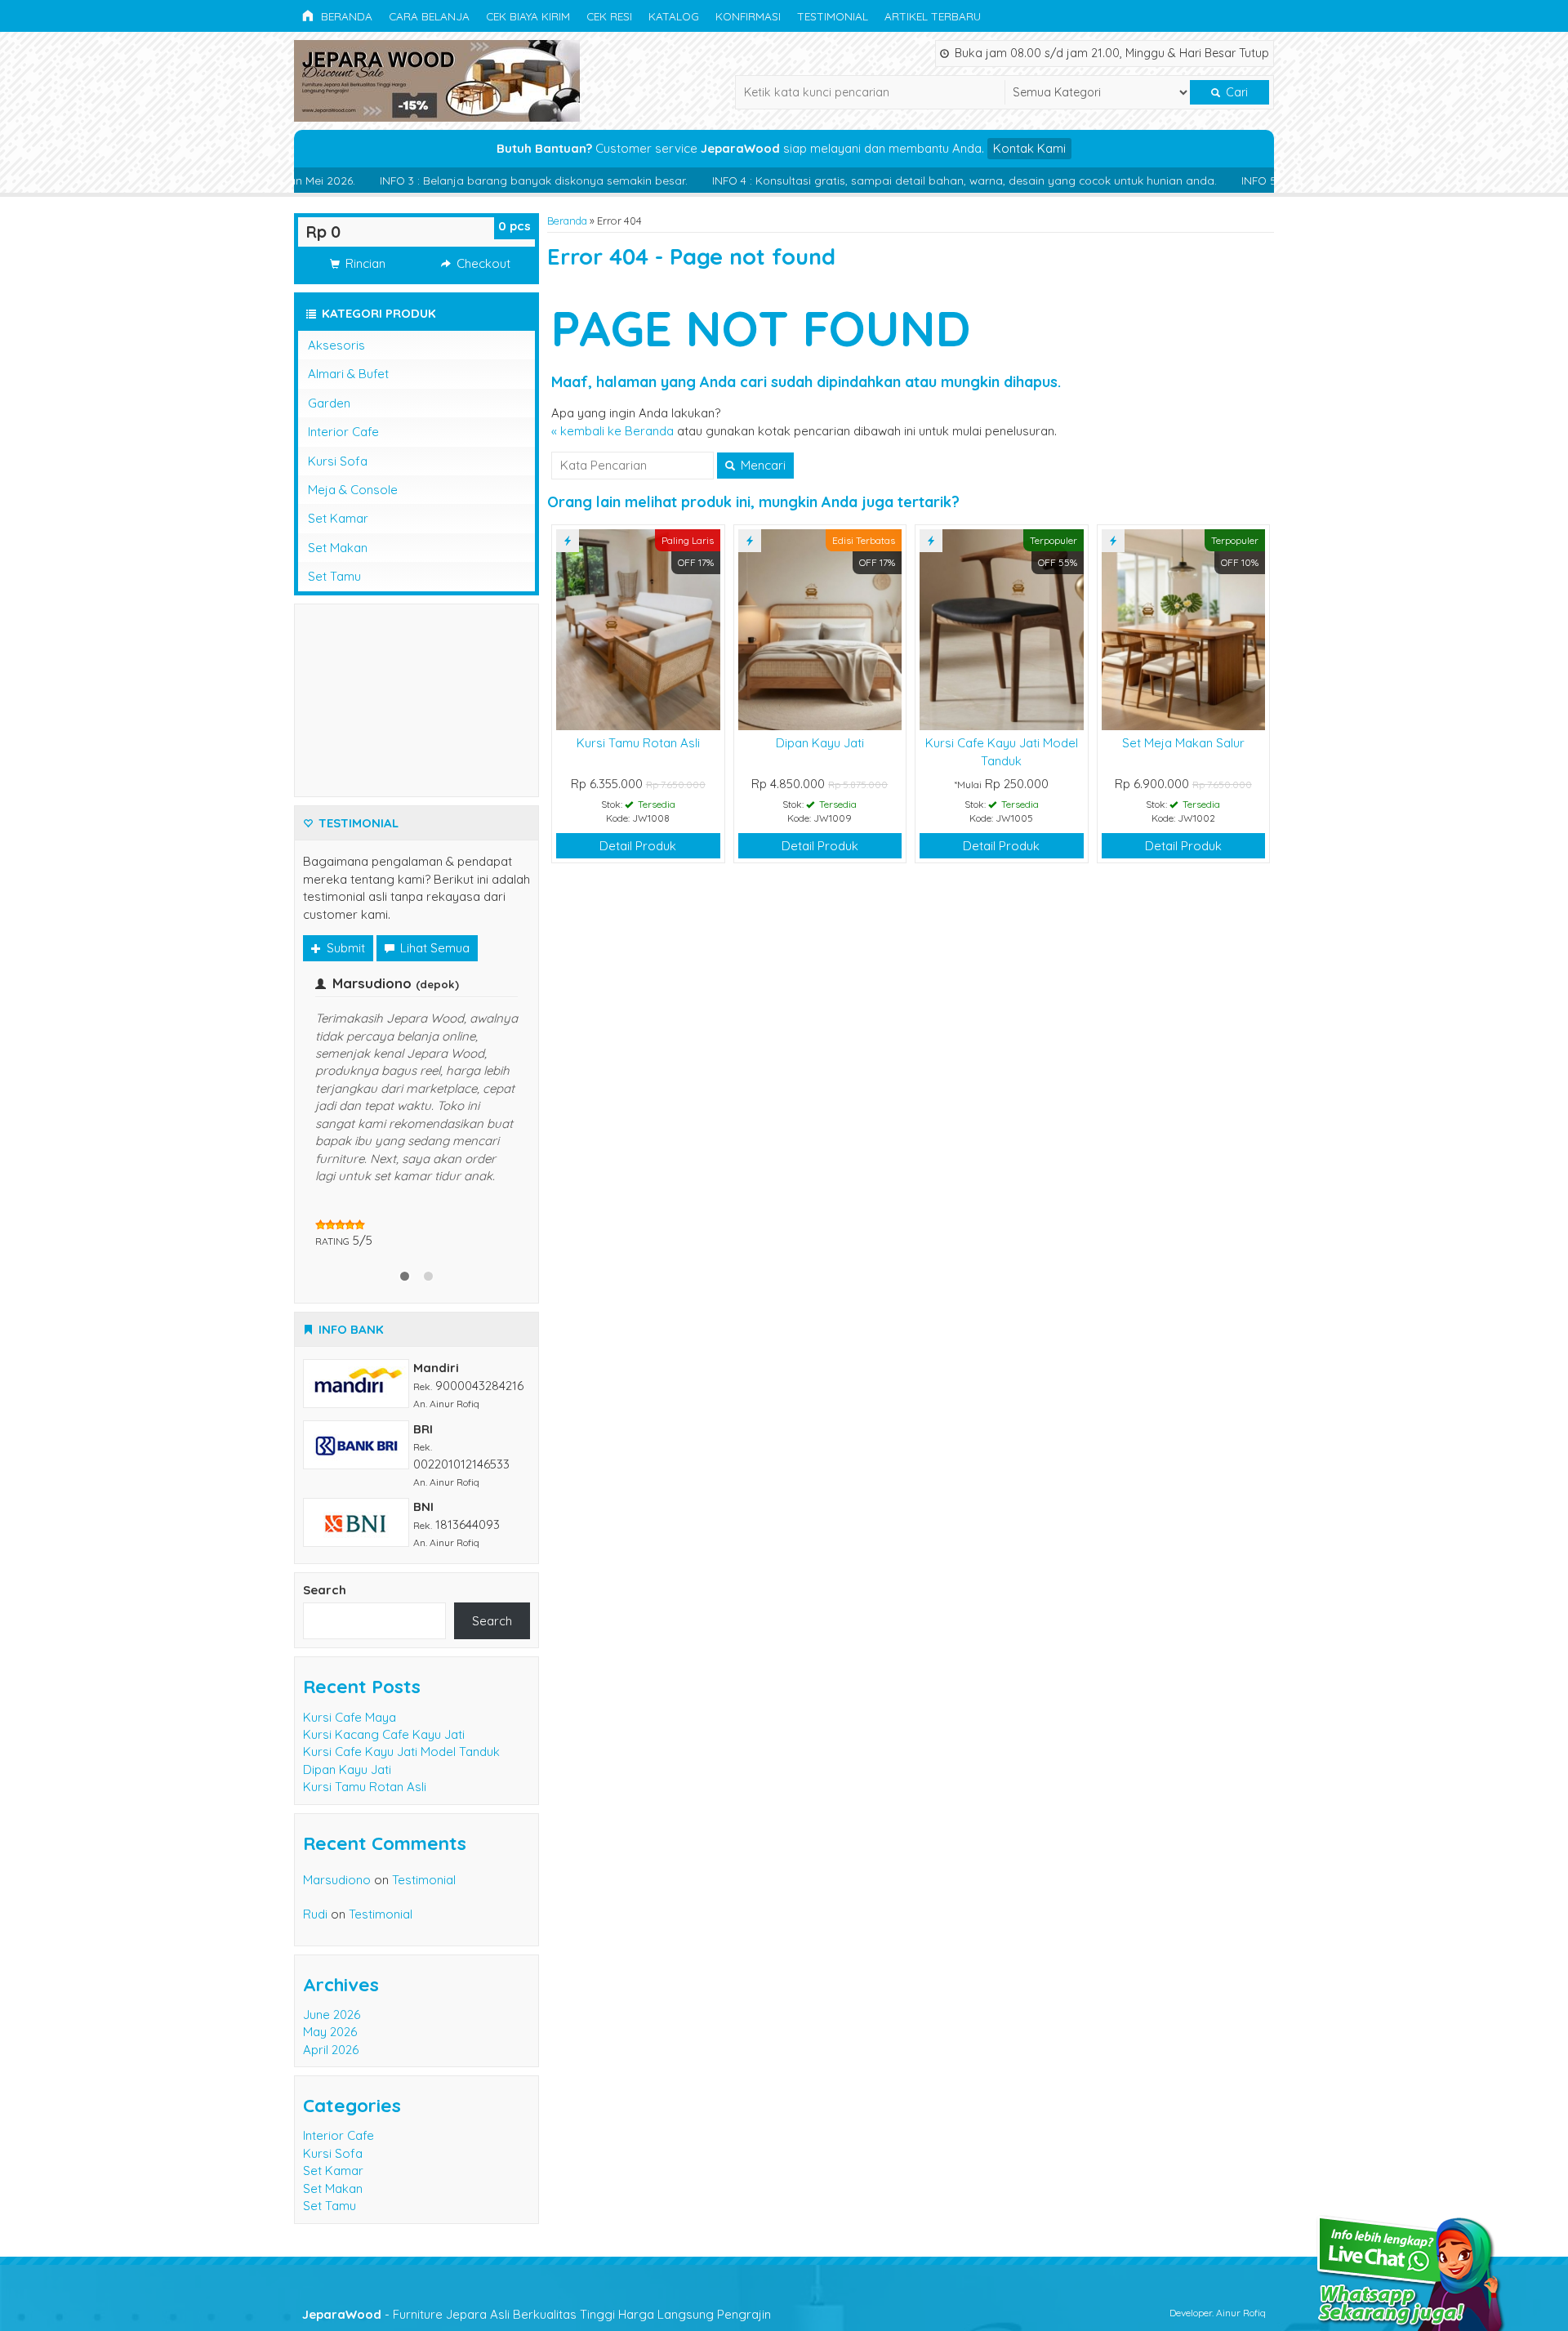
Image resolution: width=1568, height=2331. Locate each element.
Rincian (364, 263)
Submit (344, 948)
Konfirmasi (748, 16)
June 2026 (332, 1944)
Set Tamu (334, 576)
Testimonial (833, 16)
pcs (514, 226)
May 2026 (330, 1961)
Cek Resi (609, 16)
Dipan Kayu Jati (820, 743)
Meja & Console (353, 490)
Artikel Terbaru (933, 16)
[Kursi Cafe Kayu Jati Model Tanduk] (1002, 628)
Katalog (674, 16)
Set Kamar (338, 518)
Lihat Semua (433, 948)
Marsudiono (337, 1810)
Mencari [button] (762, 465)
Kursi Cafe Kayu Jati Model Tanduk (401, 1681)
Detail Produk (638, 846)
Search (325, 1520)
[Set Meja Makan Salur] (1184, 628)
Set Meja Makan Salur (1183, 743)
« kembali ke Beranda (612, 431)
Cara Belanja (429, 16)
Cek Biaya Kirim (528, 16)
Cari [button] (1235, 92)
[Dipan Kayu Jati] (820, 628)
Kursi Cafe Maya (350, 1647)
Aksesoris (336, 345)
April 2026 (331, 1979)
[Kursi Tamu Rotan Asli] (638, 628)
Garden (329, 403)
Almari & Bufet (348, 374)
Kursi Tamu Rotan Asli (638, 743)
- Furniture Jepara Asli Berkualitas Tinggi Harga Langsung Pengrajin (537, 2244)
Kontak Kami (1029, 148)
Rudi (315, 1844)
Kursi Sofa (338, 461)
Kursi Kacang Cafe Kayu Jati (384, 1664)
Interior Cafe (343, 432)
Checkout (482, 263)
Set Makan (338, 548)
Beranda (345, 16)
